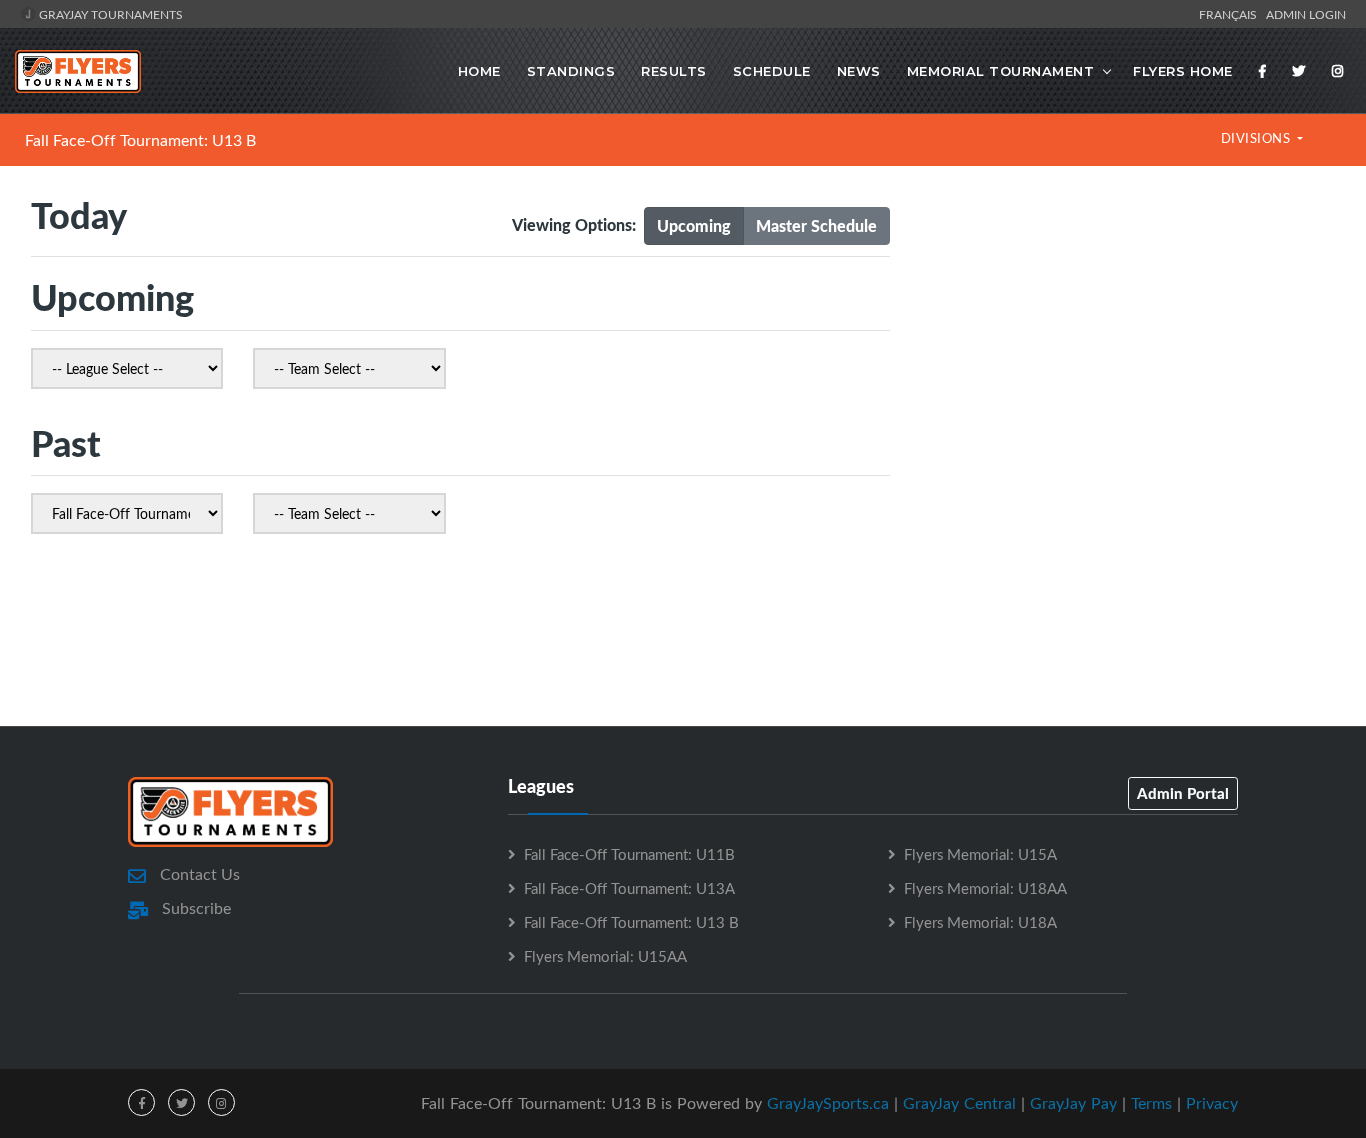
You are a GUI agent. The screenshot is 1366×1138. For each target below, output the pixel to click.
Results (674, 71)
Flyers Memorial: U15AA (605, 956)
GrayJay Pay (1073, 1103)
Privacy (1212, 1103)
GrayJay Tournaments (109, 14)
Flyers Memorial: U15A (980, 854)
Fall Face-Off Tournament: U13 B (140, 140)
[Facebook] (1263, 71)
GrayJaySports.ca (828, 1103)
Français (1231, 14)
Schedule (772, 71)
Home (479, 71)
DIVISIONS (1257, 138)
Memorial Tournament (1001, 71)
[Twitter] (1299, 71)
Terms (1151, 1103)
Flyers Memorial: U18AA (985, 888)
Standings (571, 71)
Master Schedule (816, 225)
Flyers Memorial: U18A (980, 922)
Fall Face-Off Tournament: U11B (629, 854)
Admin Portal (1183, 793)
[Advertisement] (1127, 363)
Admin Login (1306, 14)
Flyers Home (1183, 71)
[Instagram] (1338, 71)
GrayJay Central (959, 1103)
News (859, 71)
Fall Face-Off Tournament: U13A (629, 888)
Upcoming (694, 225)
